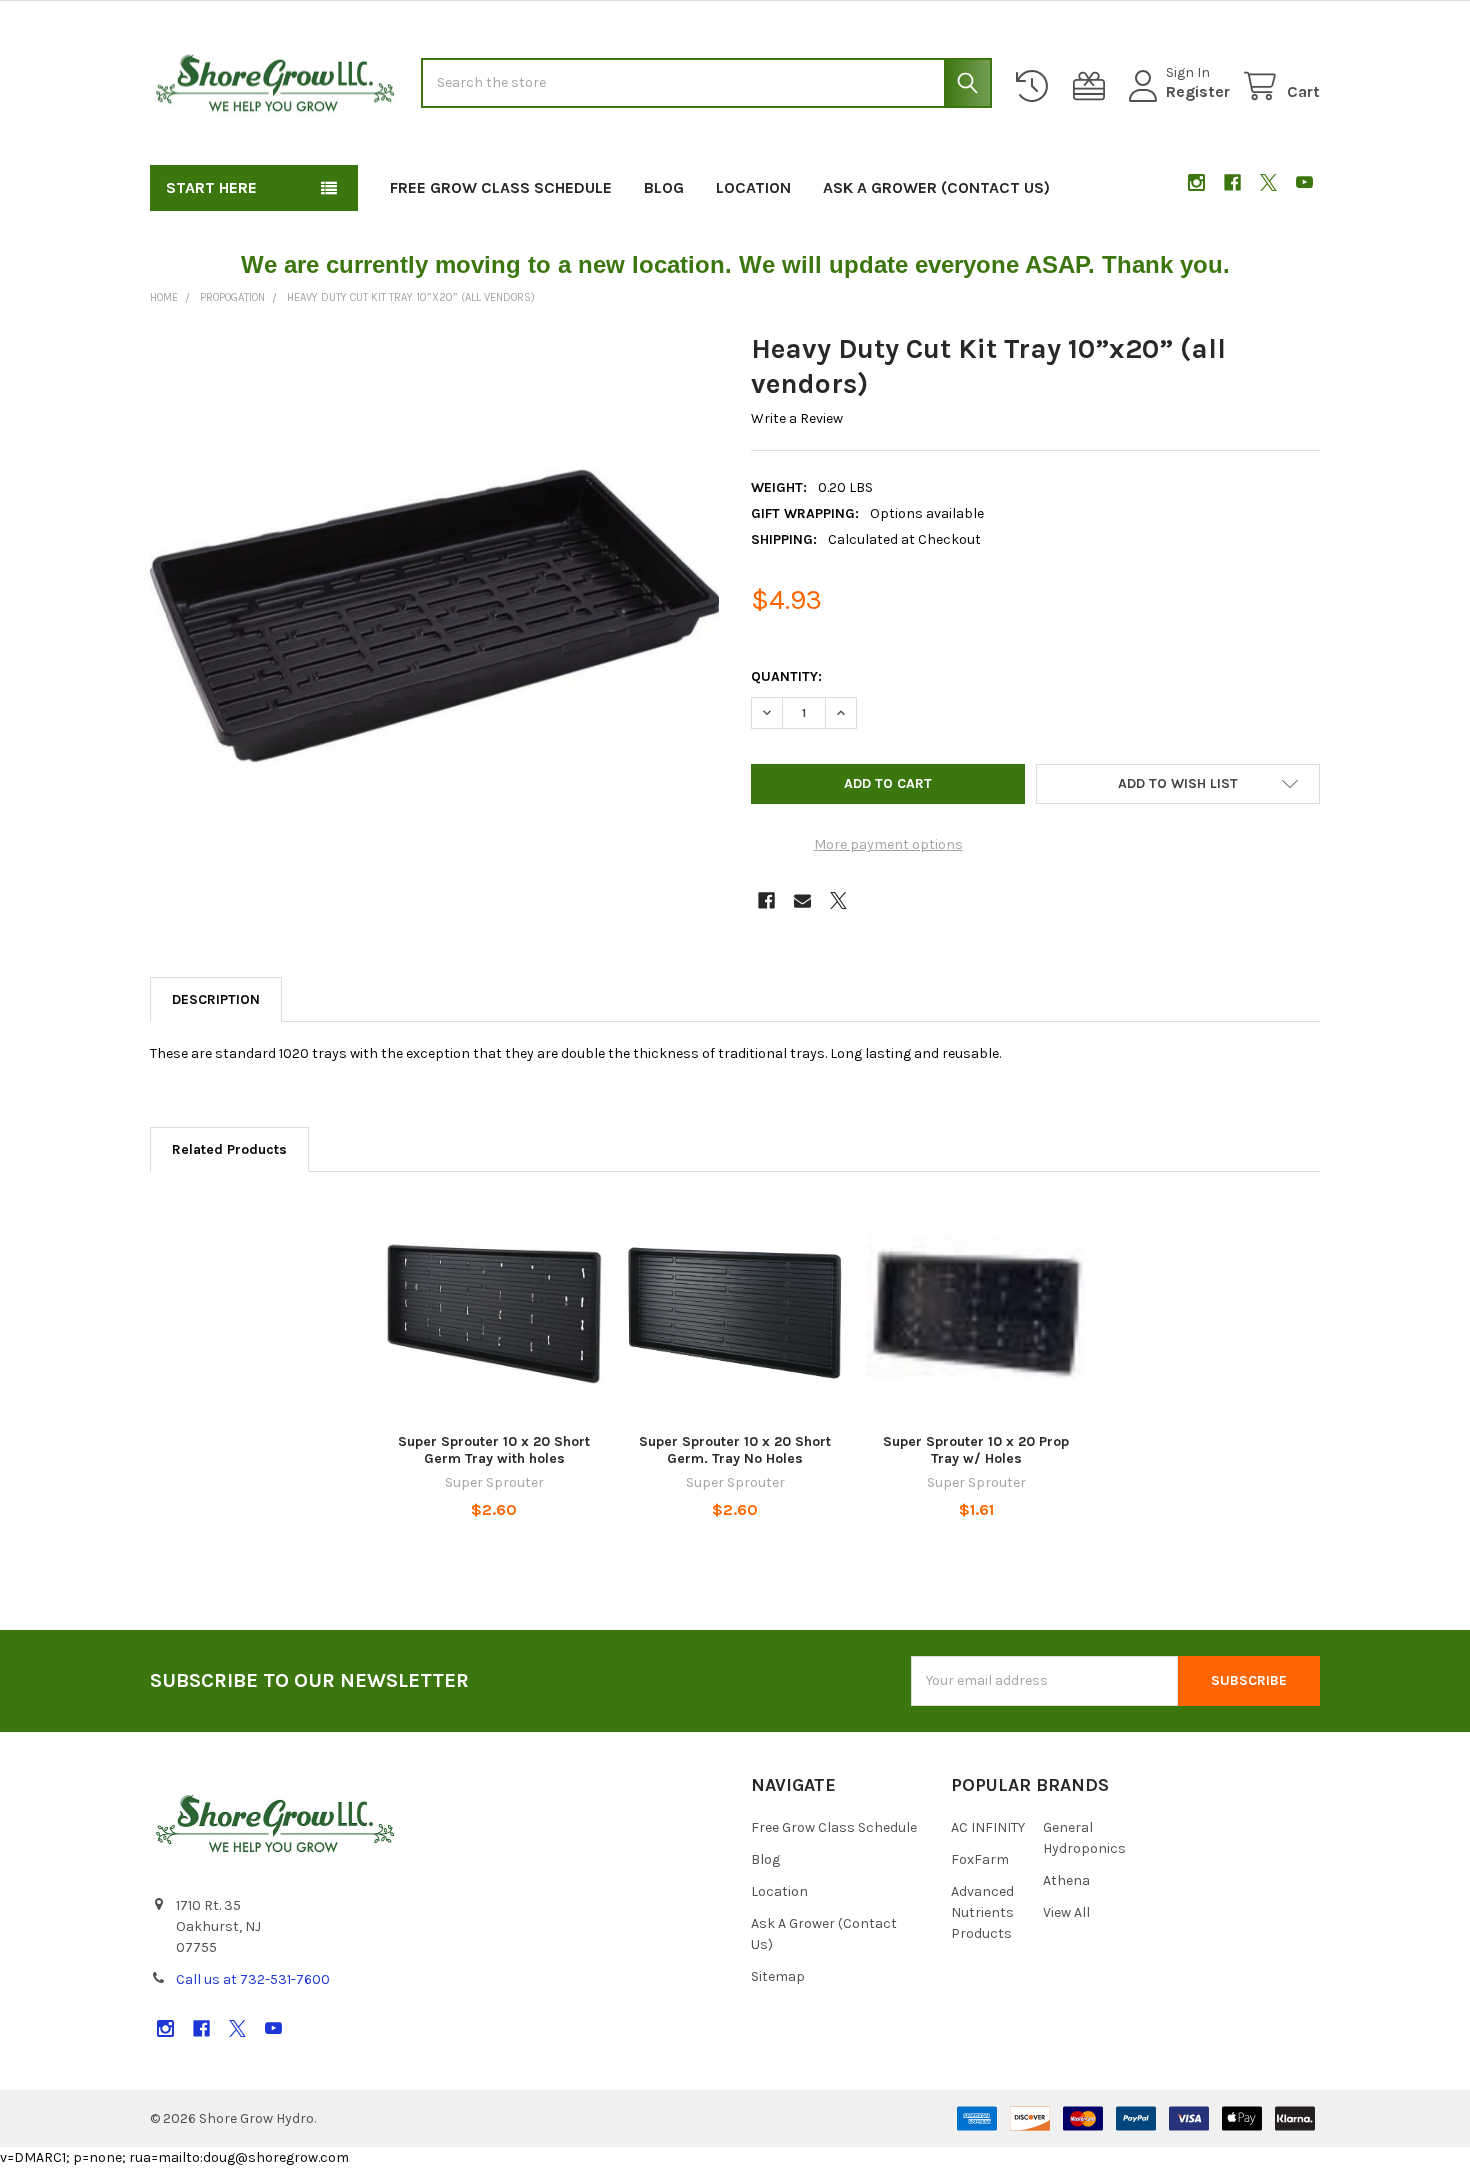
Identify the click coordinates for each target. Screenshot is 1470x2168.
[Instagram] (1196, 182)
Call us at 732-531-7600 (253, 1979)
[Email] (802, 900)
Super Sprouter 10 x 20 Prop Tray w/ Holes (976, 1450)
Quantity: (786, 676)
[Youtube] (1304, 182)
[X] (1268, 182)
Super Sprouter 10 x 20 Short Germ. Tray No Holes (735, 1450)
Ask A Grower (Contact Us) (936, 187)
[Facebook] (1232, 182)
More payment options (888, 844)
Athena (1066, 1880)
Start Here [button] (211, 187)
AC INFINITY (988, 1827)
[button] (1178, 784)
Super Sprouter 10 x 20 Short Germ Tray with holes (494, 1450)
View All (1066, 1912)
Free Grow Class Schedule (501, 187)
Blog (664, 187)
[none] (435, 616)
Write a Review (797, 418)
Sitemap (778, 1976)
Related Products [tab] (229, 1149)
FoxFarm (980, 1859)
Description (216, 999)
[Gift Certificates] (1093, 86)
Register (1198, 91)
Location (753, 187)
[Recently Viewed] (1036, 86)
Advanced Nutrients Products (982, 1912)
